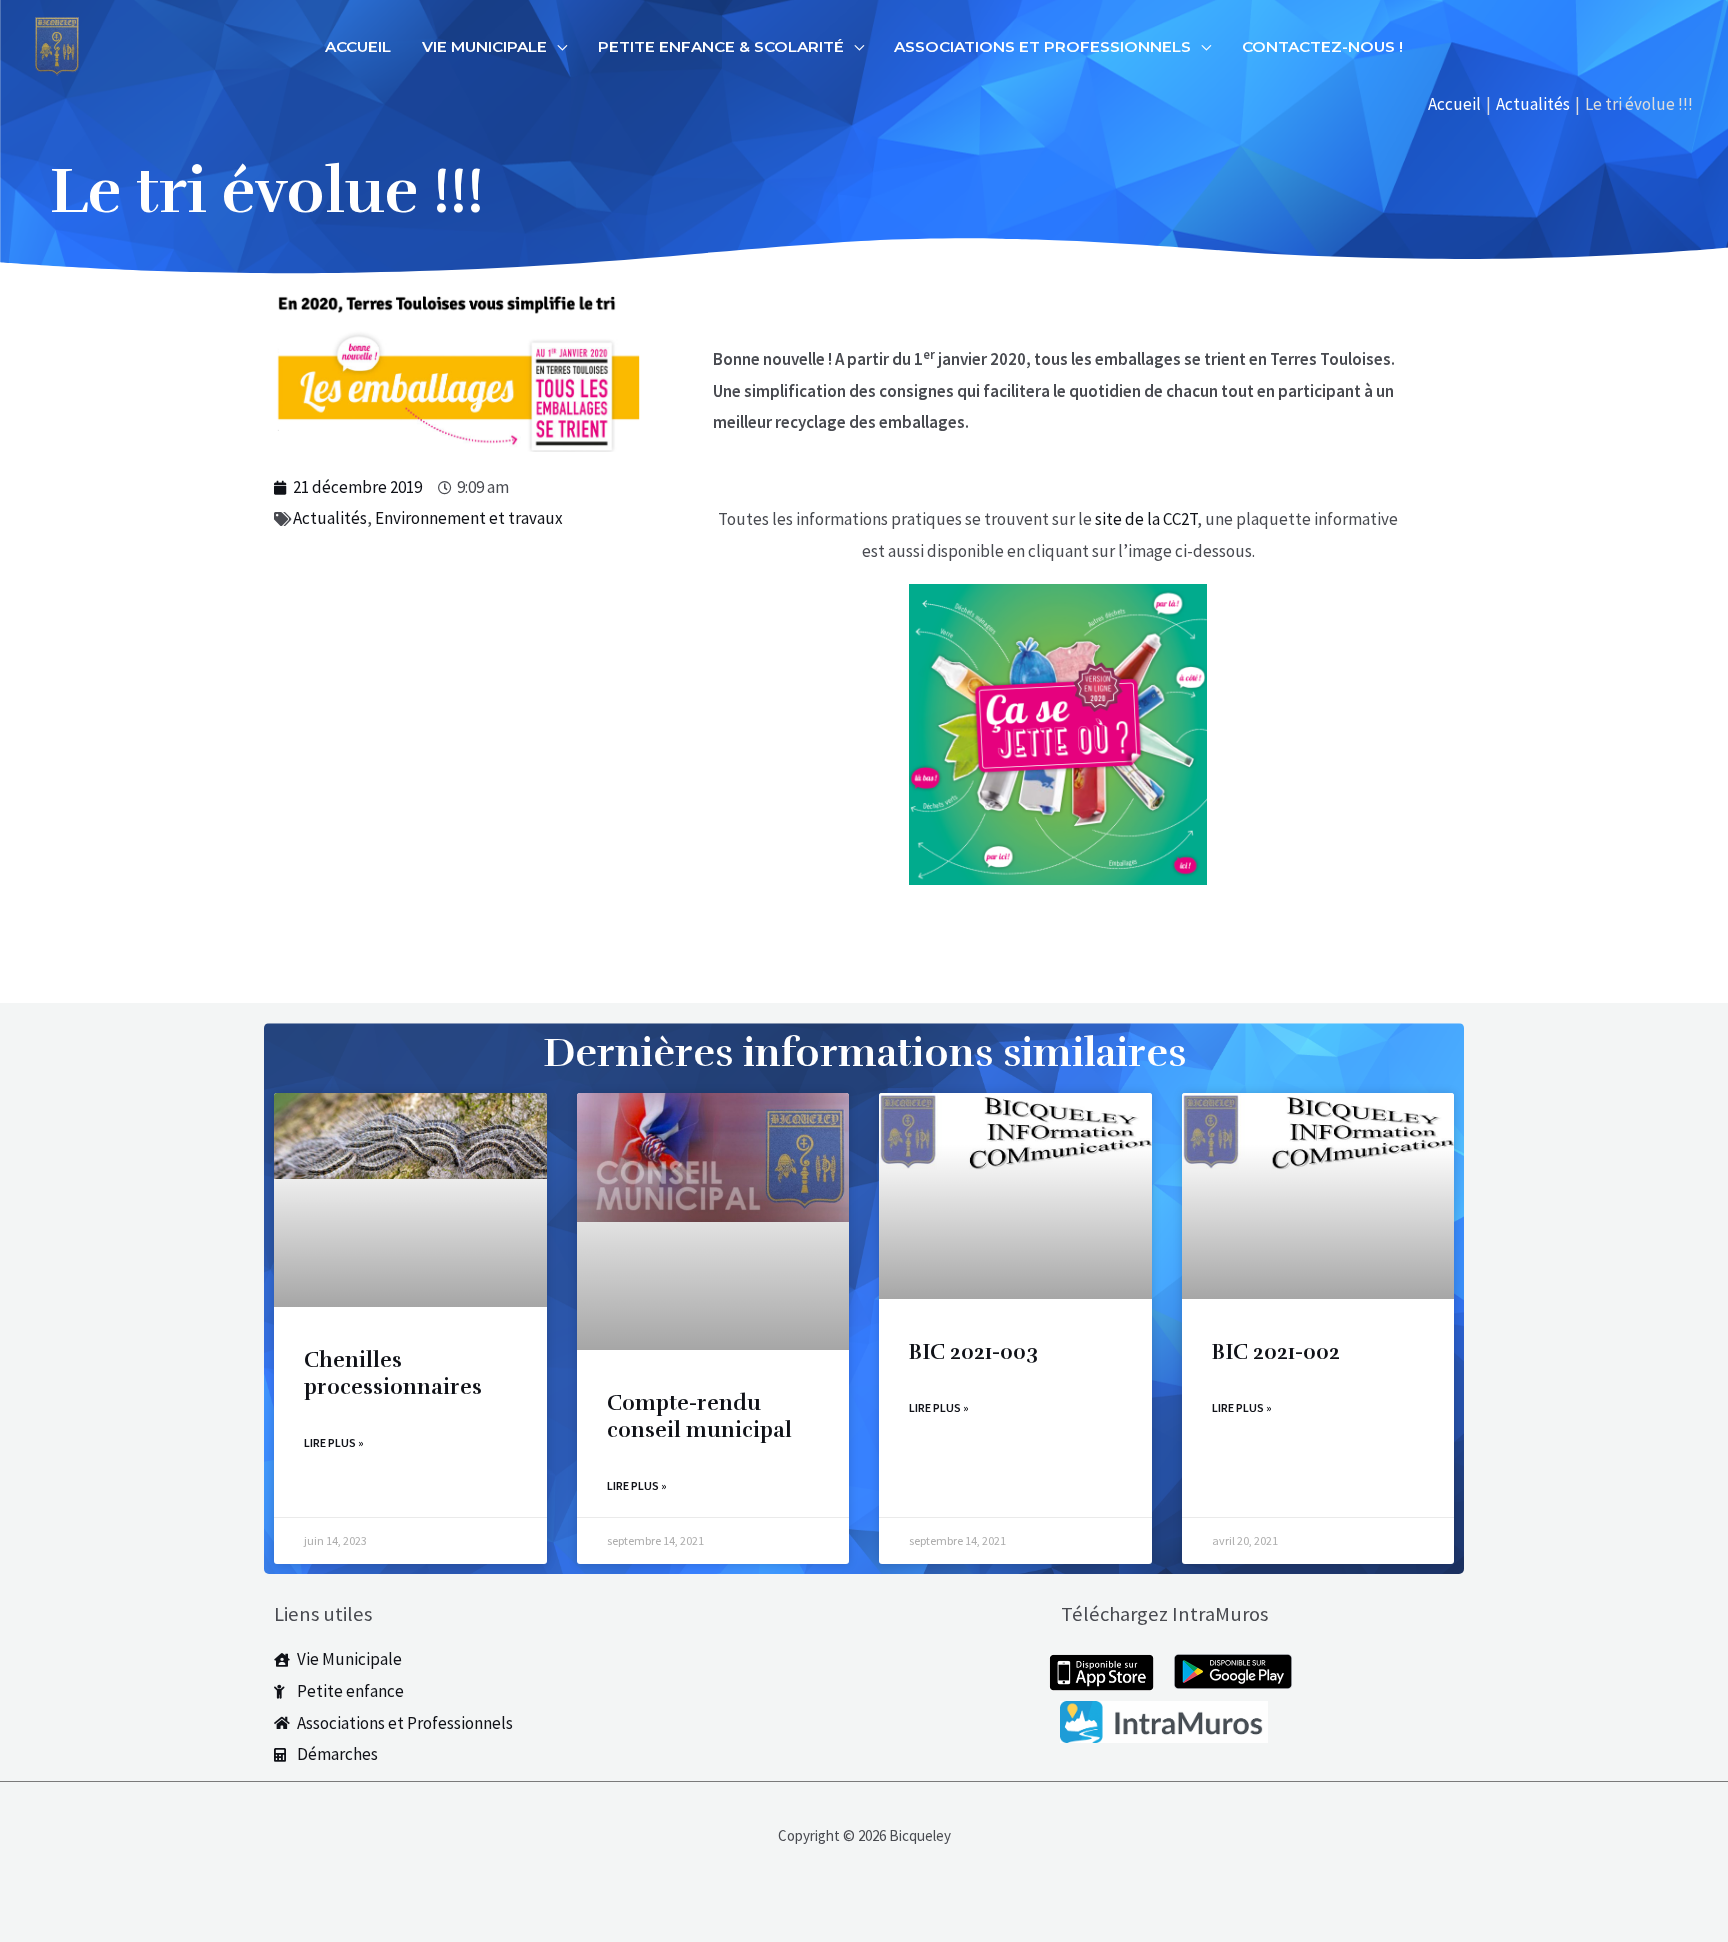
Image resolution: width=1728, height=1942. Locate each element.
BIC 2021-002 (1276, 1352)
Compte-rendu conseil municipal (699, 1416)
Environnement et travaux (469, 518)
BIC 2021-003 (973, 1352)
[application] (557, 47)
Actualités (330, 518)
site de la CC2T (1146, 519)
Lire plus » (334, 1442)
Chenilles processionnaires (393, 1373)
